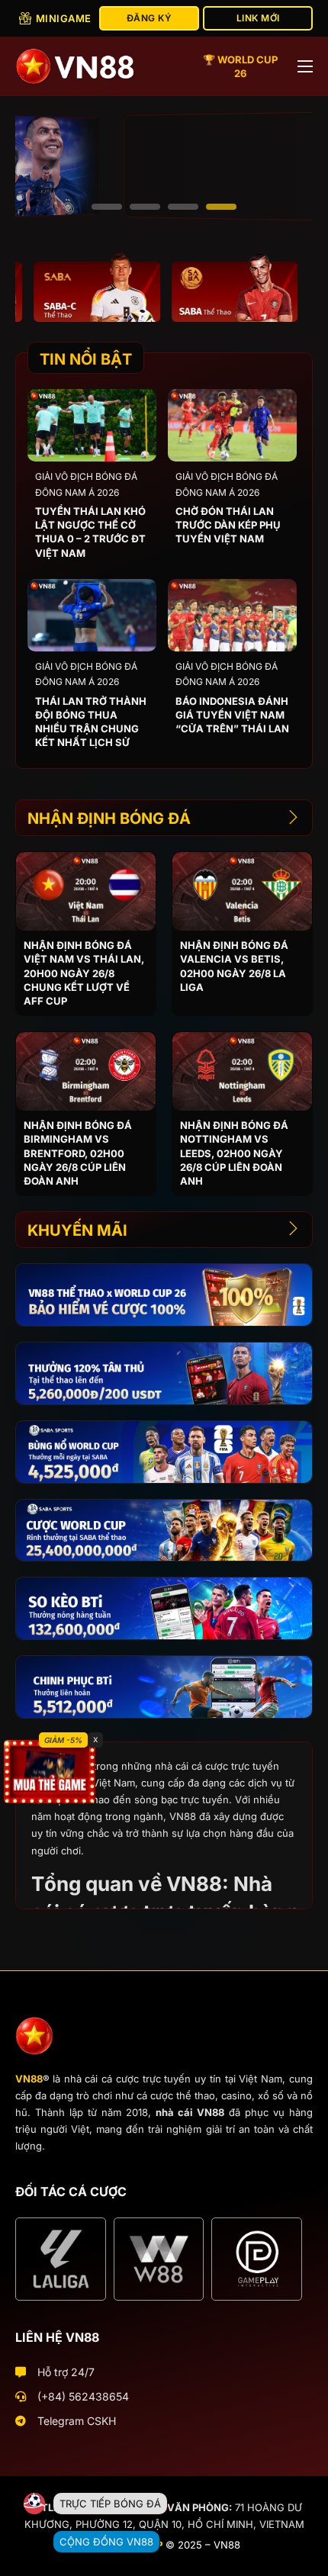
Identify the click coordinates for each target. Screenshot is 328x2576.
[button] (107, 207)
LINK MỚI (258, 18)
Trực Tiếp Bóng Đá (110, 2504)
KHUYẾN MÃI (77, 1230)
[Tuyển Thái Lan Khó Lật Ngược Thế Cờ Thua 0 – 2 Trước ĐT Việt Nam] (92, 425)
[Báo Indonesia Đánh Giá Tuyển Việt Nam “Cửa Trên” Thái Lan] (232, 615)
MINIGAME (64, 18)
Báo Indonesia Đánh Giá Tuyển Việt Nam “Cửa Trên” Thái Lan (232, 715)
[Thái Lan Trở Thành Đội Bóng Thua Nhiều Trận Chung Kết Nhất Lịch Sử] (92, 615)
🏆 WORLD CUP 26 (240, 66)
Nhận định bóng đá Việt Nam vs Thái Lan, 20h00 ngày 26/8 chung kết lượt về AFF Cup (84, 973)
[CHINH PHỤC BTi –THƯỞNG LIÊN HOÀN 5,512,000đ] (164, 1687)
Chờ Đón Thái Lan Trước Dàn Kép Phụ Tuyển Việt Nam (228, 525)
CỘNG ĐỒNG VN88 (106, 2542)
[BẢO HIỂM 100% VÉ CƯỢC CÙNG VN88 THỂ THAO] (164, 1295)
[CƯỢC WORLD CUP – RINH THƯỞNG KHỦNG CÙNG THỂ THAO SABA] (164, 1531)
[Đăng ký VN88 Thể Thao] (79, 287)
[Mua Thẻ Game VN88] (50, 1772)
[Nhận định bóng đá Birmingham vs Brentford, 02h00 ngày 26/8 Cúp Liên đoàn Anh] (86, 1071)
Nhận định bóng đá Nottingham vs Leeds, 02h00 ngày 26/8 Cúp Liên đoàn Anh (234, 1153)
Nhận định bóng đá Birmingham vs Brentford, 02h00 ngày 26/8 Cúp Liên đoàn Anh (78, 1153)
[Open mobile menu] (305, 66)
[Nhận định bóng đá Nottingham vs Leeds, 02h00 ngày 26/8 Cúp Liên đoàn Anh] (242, 1071)
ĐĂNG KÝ (150, 18)
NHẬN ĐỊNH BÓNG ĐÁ (109, 818)
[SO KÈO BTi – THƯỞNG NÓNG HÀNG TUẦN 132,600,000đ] (164, 1608)
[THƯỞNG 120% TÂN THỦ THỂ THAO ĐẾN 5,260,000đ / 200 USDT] (164, 1373)
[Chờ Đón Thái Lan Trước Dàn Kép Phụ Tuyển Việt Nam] (232, 425)
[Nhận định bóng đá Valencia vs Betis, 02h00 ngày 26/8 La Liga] (242, 891)
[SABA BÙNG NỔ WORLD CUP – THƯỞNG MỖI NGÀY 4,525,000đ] (164, 1452)
